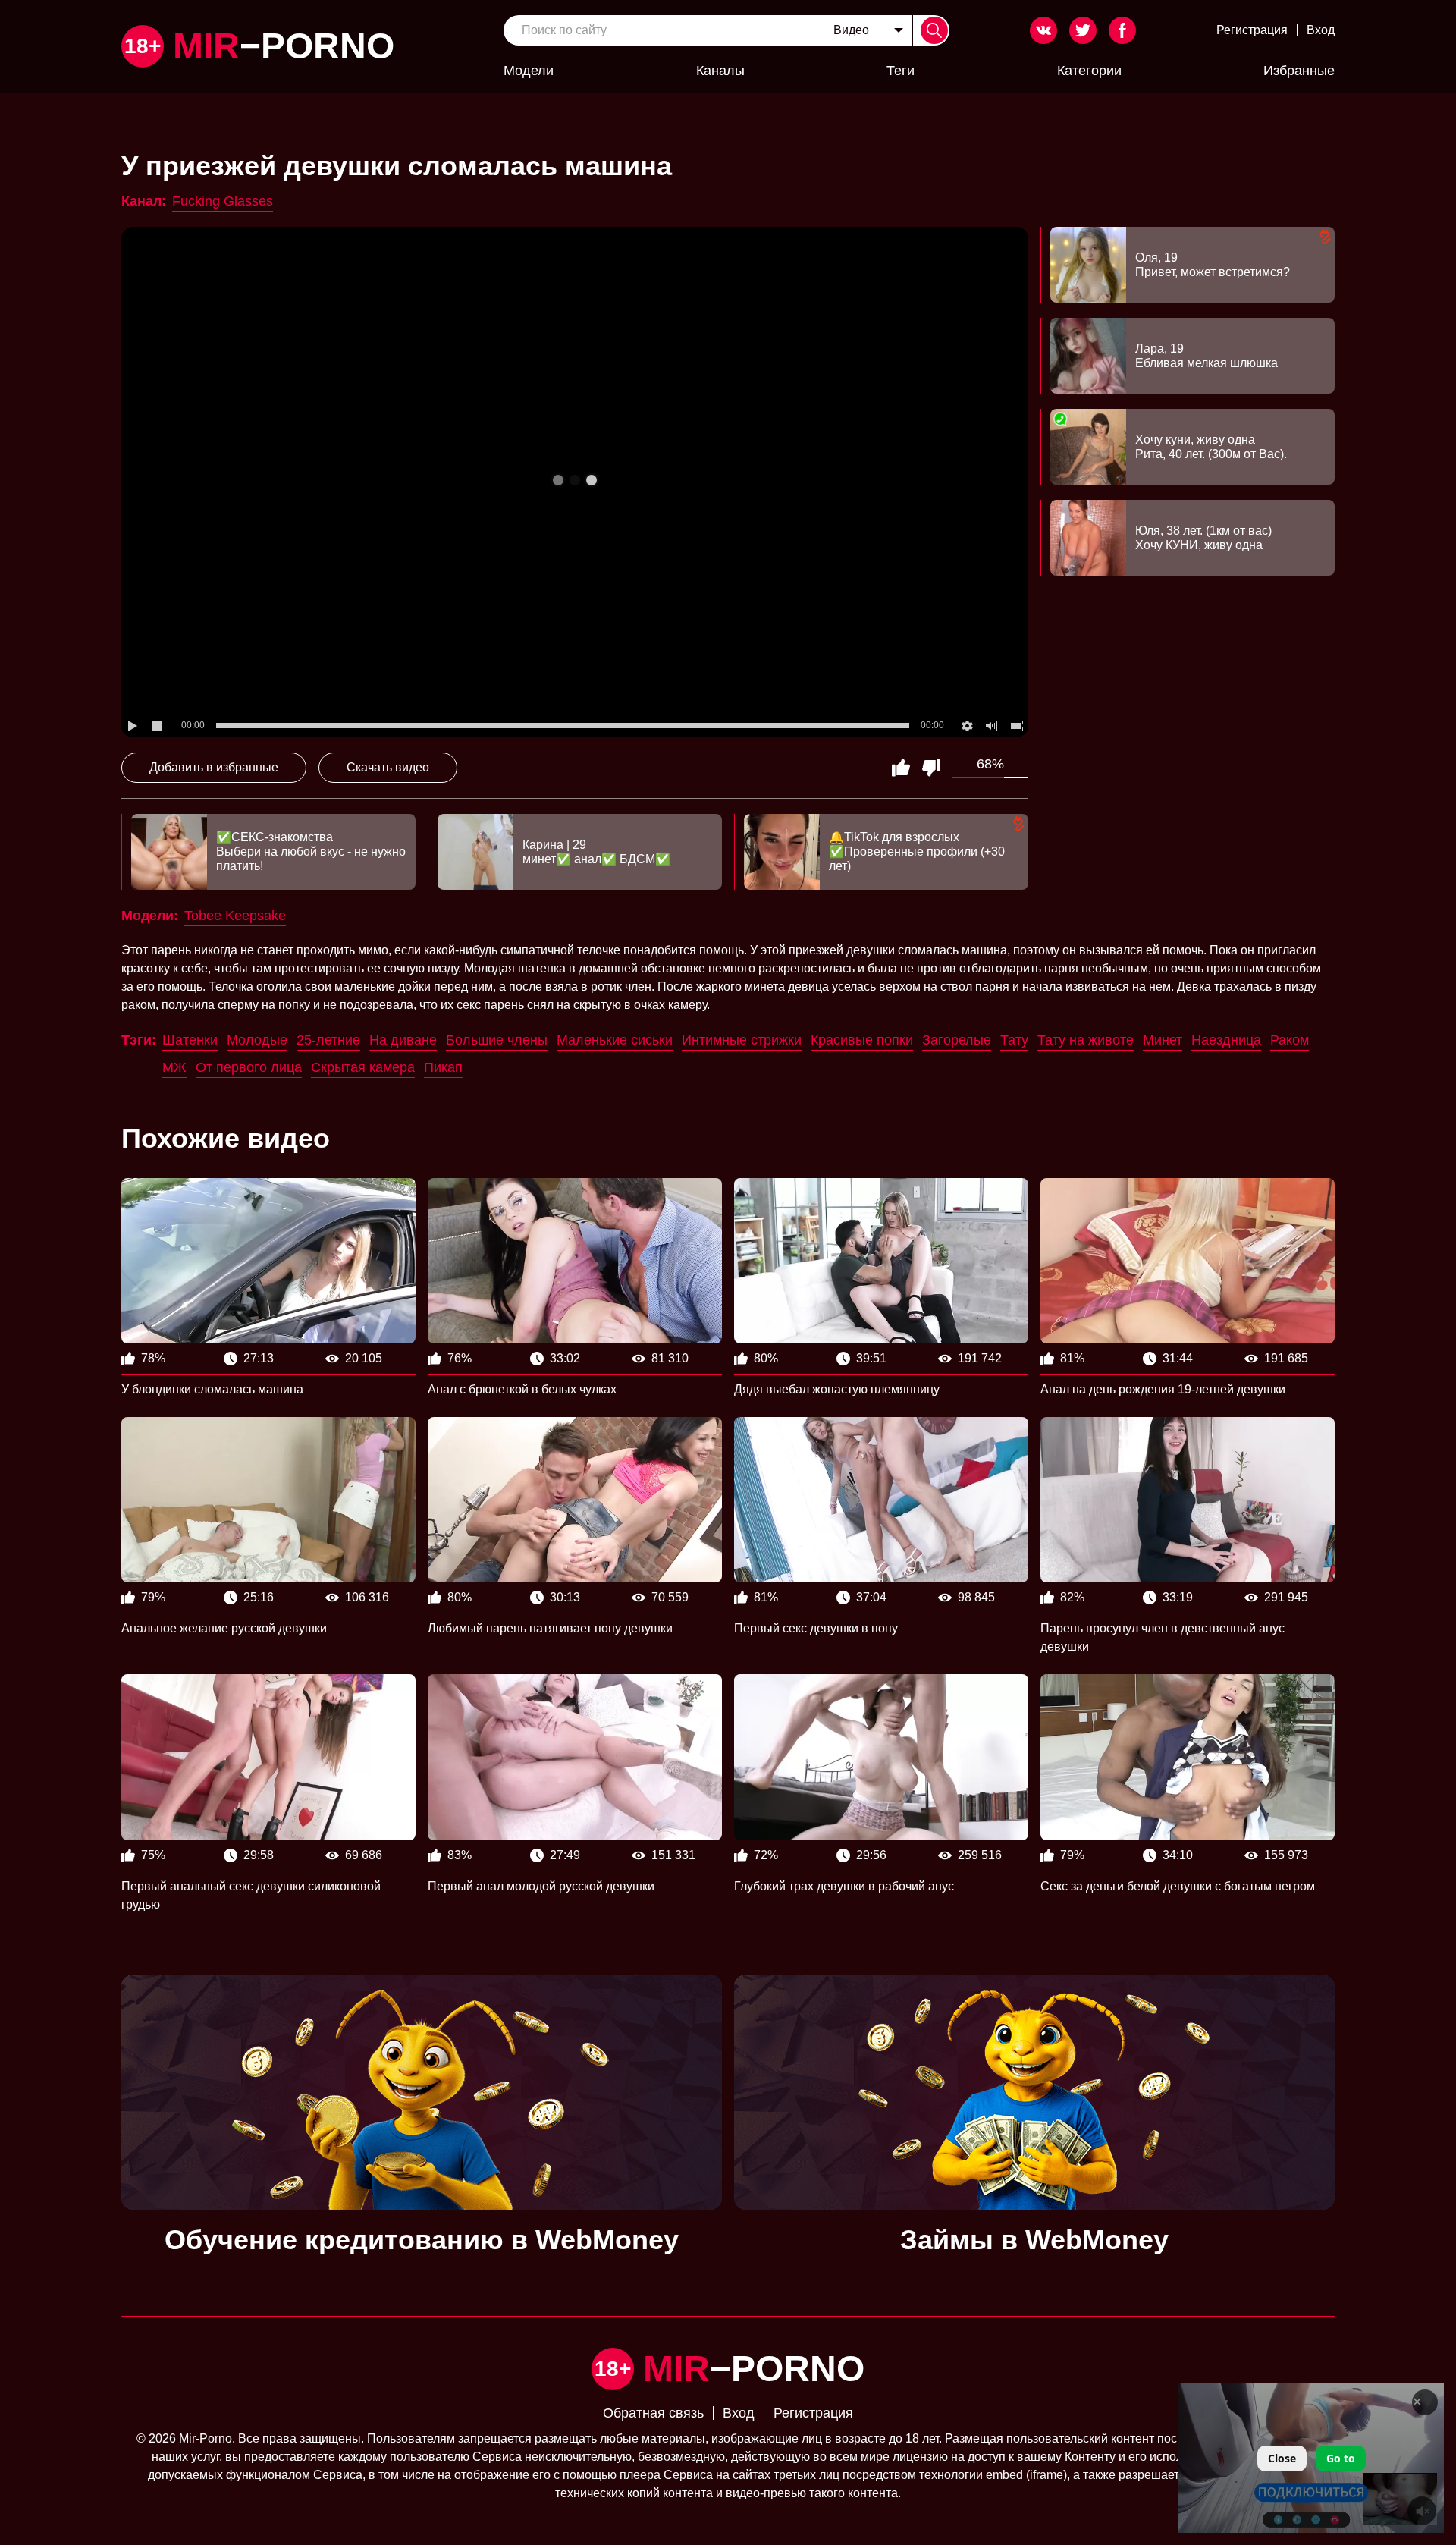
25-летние (328, 1040)
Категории (1089, 71)
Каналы (720, 71)
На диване (403, 1040)
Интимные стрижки (742, 1040)
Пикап (443, 1067)
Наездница (1226, 1040)
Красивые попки (862, 1040)
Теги (901, 71)
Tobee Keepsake (235, 916)
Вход (1321, 30)
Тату (1014, 1040)
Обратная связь (653, 2413)
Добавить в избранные (214, 767)
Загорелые (957, 1040)
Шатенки (190, 1040)
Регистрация (1252, 30)
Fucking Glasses (223, 201)
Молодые (257, 1040)
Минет (1163, 1040)
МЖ (174, 1067)
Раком (1290, 1040)
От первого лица (249, 1067)
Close (1282, 2458)
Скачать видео (388, 767)
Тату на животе (1086, 1040)
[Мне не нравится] (931, 768)
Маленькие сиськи (615, 1040)
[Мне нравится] (901, 768)
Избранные (1299, 71)
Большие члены (497, 1040)
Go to (1341, 2458)
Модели (529, 71)
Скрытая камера (363, 1067)
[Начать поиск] (934, 30)
